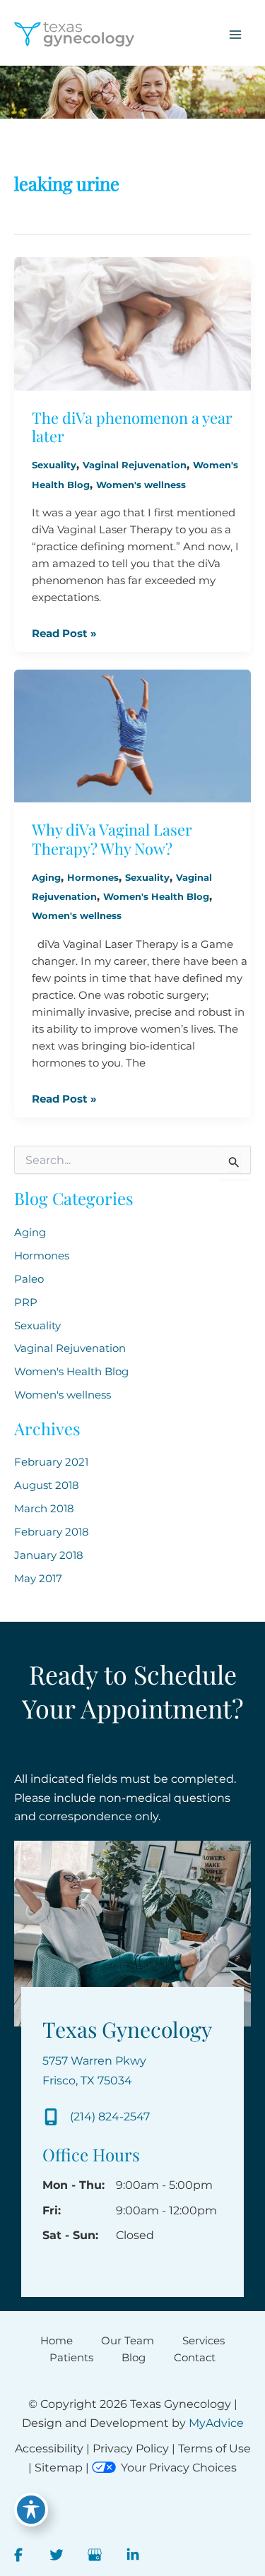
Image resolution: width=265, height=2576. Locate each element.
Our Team (128, 2341)
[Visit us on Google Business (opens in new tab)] (95, 2555)
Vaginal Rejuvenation (135, 465)
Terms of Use (214, 2449)
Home (57, 2341)
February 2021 (51, 1462)
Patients (71, 2358)
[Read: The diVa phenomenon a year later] (132, 323)
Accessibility (49, 2449)
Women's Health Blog (156, 897)
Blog (134, 2358)
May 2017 (38, 1579)
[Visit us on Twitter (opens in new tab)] (57, 2555)
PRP (26, 1302)
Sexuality (54, 465)
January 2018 (49, 1555)
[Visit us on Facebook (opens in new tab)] (18, 2555)
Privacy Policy (131, 2449)
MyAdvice (216, 2423)
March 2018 (44, 1509)
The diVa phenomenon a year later (132, 427)
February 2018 (52, 1532)
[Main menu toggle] (235, 35)
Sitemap (59, 2468)
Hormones (93, 878)
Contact (195, 2358)
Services (204, 2341)
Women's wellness (141, 485)
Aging (46, 878)
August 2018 (47, 1485)
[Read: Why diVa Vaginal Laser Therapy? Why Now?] (132, 735)
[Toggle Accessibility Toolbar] (31, 2510)
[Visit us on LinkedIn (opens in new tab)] (133, 2555)
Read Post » (64, 634)
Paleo (29, 1279)
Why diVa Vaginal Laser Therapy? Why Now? (112, 838)
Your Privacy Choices (179, 2468)
